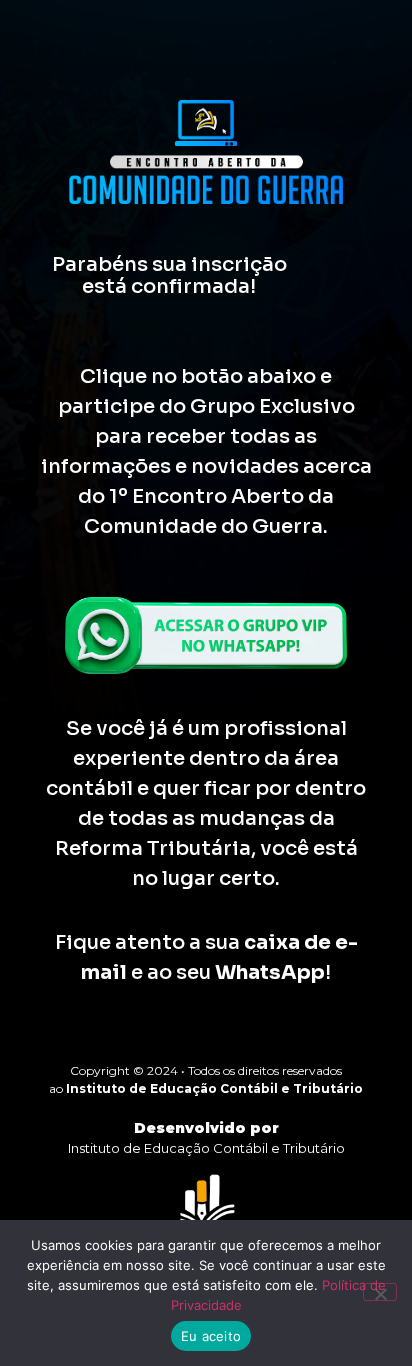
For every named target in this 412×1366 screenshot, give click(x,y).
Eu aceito (211, 1336)
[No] (380, 1292)
